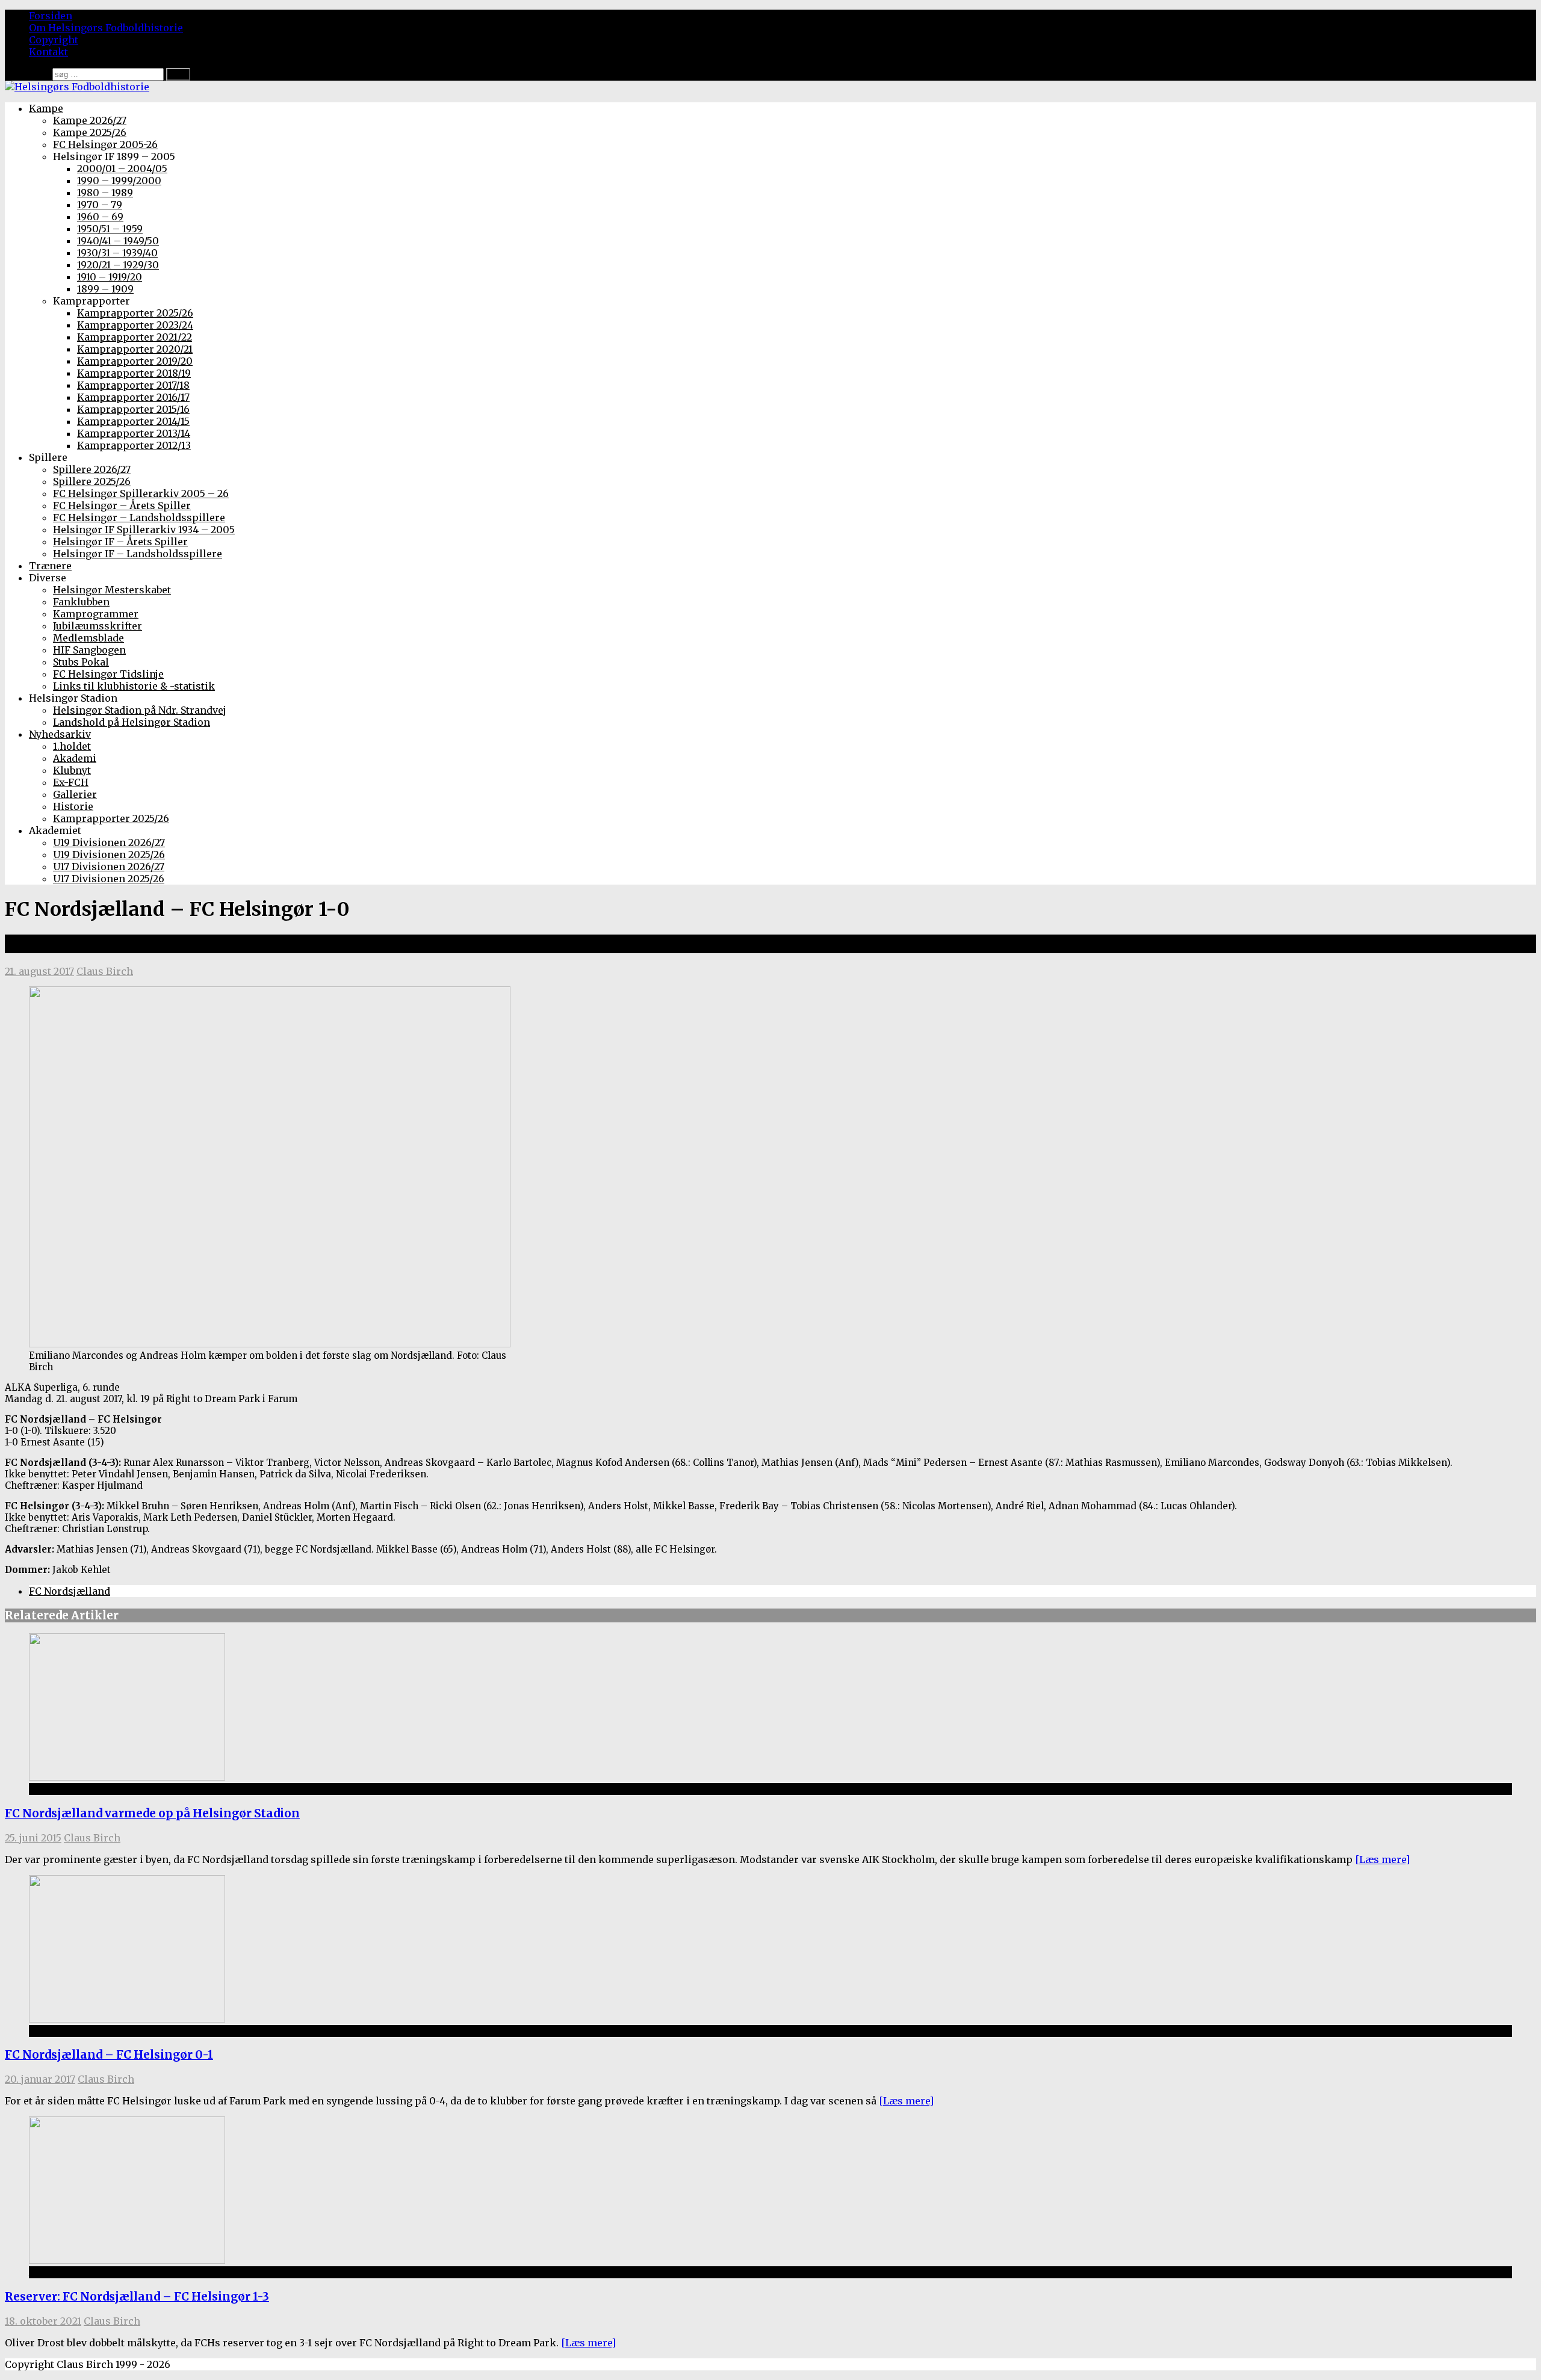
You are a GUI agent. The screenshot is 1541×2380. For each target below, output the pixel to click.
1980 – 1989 (105, 193)
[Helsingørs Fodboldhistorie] (77, 87)
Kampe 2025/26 (90, 132)
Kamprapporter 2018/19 (134, 373)
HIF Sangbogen (89, 650)
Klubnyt (72, 770)
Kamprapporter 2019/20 (135, 361)
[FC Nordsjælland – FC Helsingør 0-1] (127, 2019)
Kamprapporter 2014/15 (133, 421)
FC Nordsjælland (70, 1591)
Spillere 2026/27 (92, 469)
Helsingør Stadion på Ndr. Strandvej (140, 710)
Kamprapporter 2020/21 (135, 349)
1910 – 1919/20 (110, 277)
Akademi (75, 758)
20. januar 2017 (40, 2079)
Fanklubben (81, 602)
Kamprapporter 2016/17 (133, 397)
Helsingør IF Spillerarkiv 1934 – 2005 (144, 530)
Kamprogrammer (96, 614)
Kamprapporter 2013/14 (134, 433)
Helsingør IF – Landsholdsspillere (138, 554)
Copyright (54, 40)
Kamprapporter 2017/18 (133, 385)
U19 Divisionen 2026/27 (109, 842)
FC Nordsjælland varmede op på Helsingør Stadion (152, 1813)
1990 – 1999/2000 (119, 181)
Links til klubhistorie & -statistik (134, 686)
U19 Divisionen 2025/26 (109, 855)
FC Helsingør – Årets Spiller (122, 505)
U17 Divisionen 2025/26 (109, 879)
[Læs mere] (1382, 1859)
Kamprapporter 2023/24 (135, 325)
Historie (73, 806)
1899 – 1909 (105, 289)
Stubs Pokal (81, 662)
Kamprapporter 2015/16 (133, 409)
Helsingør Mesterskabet (112, 590)
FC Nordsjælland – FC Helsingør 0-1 (109, 2055)
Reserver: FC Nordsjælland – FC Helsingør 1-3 (137, 2297)
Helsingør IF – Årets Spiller (120, 542)
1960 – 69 (100, 217)
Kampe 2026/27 (90, 120)
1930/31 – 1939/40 (117, 253)
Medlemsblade (88, 638)
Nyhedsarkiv (60, 734)
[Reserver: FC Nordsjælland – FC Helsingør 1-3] (127, 2260)
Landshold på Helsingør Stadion (132, 722)
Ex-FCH (71, 782)
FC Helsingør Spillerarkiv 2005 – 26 (141, 493)
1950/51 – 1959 (110, 229)
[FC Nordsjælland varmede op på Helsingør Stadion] (127, 1777)
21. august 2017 (39, 971)
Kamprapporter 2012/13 (134, 445)
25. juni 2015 (33, 1838)
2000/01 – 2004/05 (122, 168)
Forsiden (51, 16)
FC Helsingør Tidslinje (108, 674)
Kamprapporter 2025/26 (135, 313)
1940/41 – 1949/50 (118, 241)
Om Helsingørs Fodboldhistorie (106, 28)
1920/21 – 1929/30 (118, 265)
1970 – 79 (100, 205)
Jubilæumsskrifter (98, 626)
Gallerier (75, 794)
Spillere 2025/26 (92, 481)
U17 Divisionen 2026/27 (109, 867)
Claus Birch (105, 971)
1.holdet (72, 746)
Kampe (46, 108)
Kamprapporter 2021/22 (135, 337)
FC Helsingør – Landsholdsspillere (139, 518)
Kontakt (48, 52)
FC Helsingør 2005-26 (105, 144)
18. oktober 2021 (43, 2321)
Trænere (50, 566)
